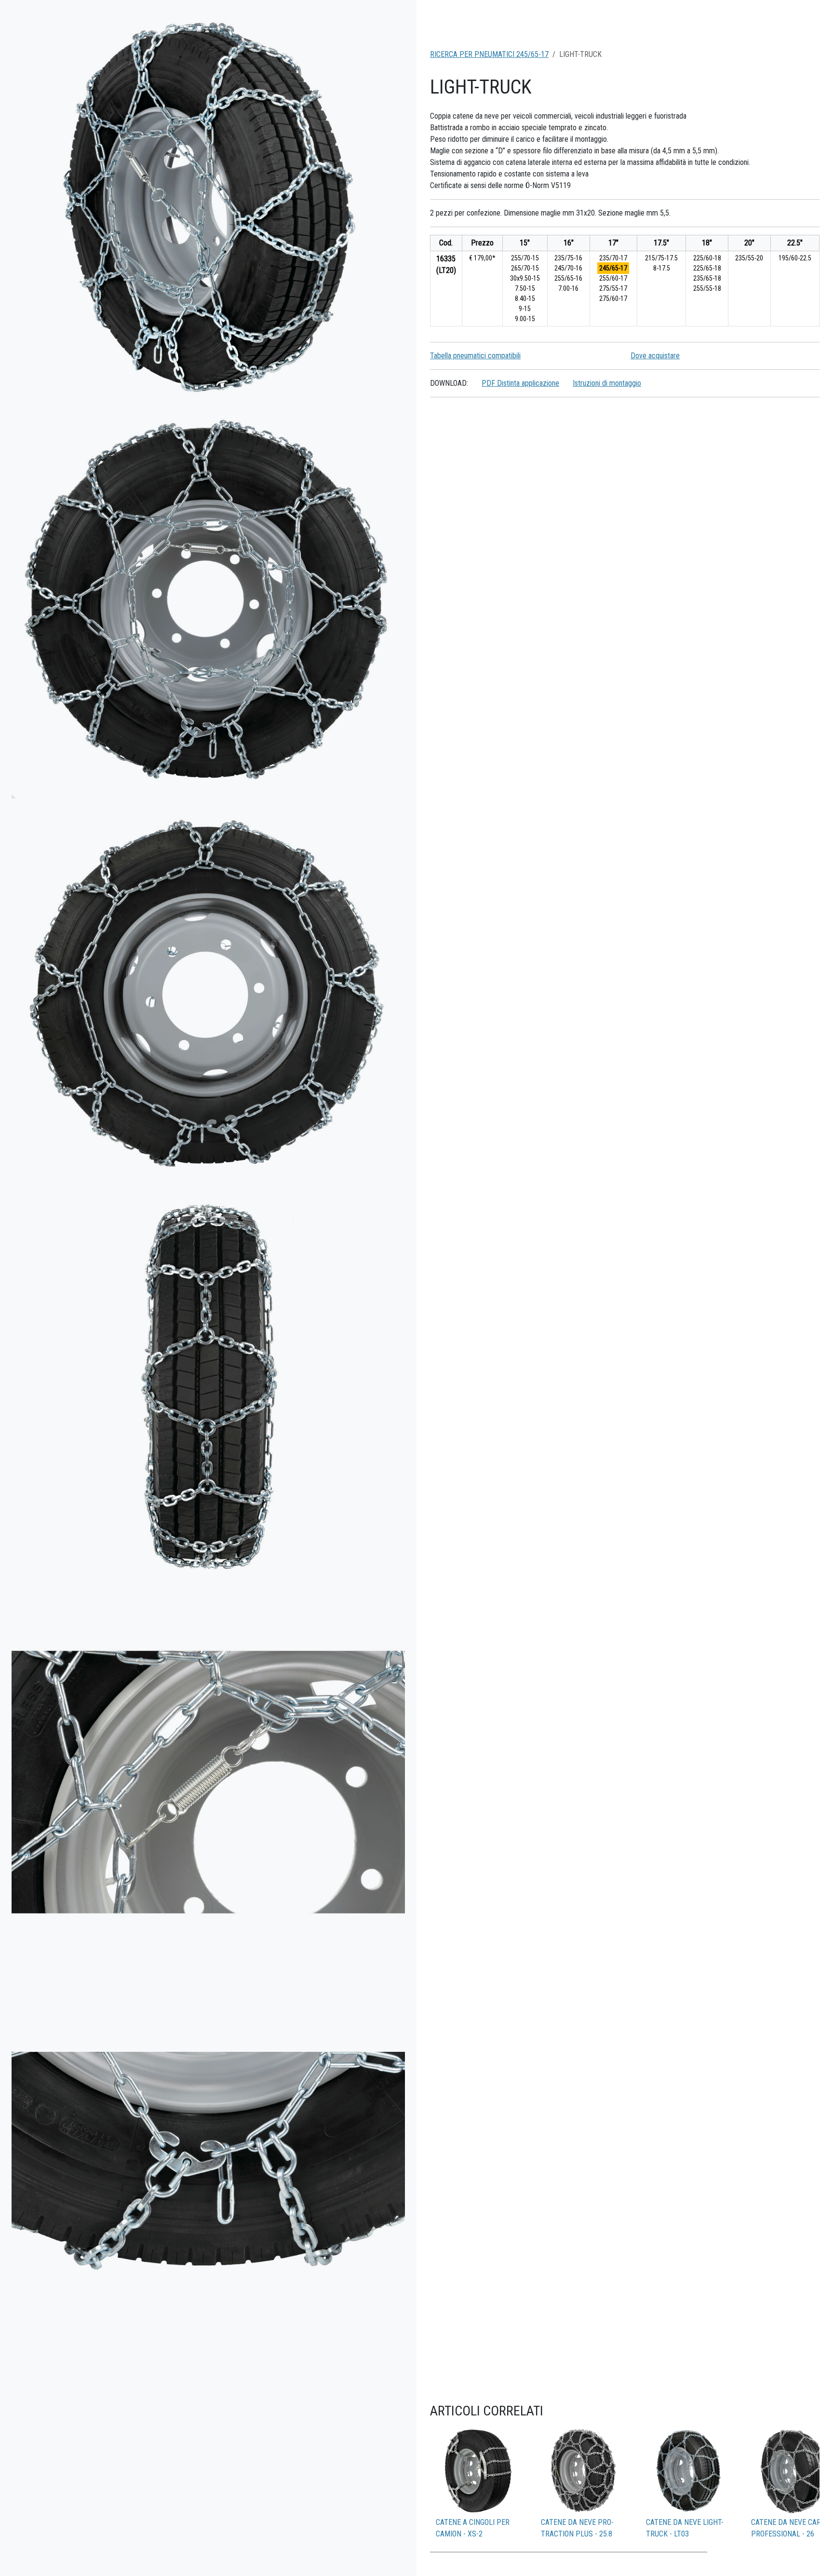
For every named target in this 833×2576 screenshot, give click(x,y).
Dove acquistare (655, 356)
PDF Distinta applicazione (520, 383)
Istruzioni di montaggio (607, 383)
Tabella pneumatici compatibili (475, 356)
